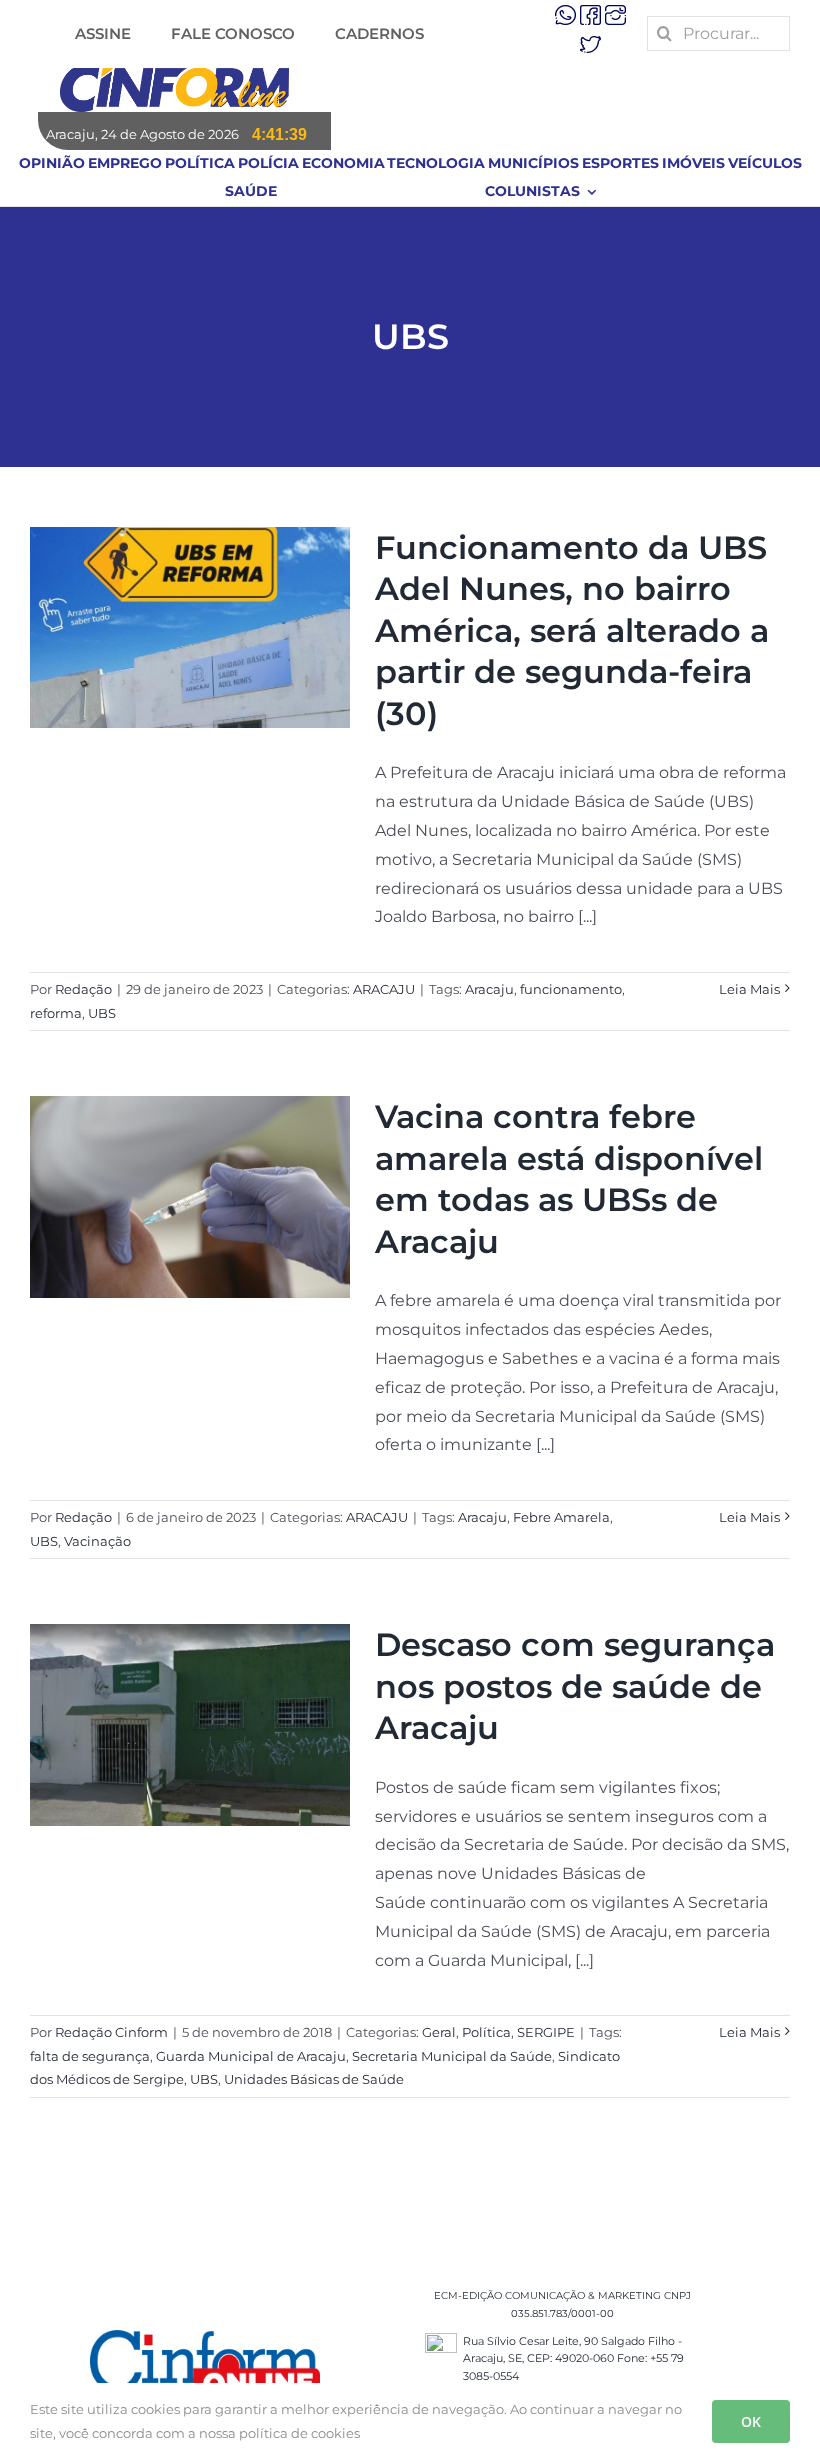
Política (486, 2032)
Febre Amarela (561, 1517)
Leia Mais (749, 989)
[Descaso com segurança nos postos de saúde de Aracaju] (190, 1725)
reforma (56, 1013)
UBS (102, 1013)
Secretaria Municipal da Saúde (452, 2056)
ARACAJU (384, 989)
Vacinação (97, 1541)
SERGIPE (546, 2032)
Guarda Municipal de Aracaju (251, 2056)
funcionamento (571, 989)
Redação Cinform (111, 2032)
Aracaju (489, 989)
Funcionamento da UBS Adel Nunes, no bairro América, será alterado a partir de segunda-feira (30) (572, 630)
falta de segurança (90, 2056)
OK (751, 2421)
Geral (439, 2032)
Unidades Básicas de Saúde (314, 2079)
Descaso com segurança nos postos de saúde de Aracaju (575, 1686)
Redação (83, 989)
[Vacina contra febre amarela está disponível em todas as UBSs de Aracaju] (190, 1197)
